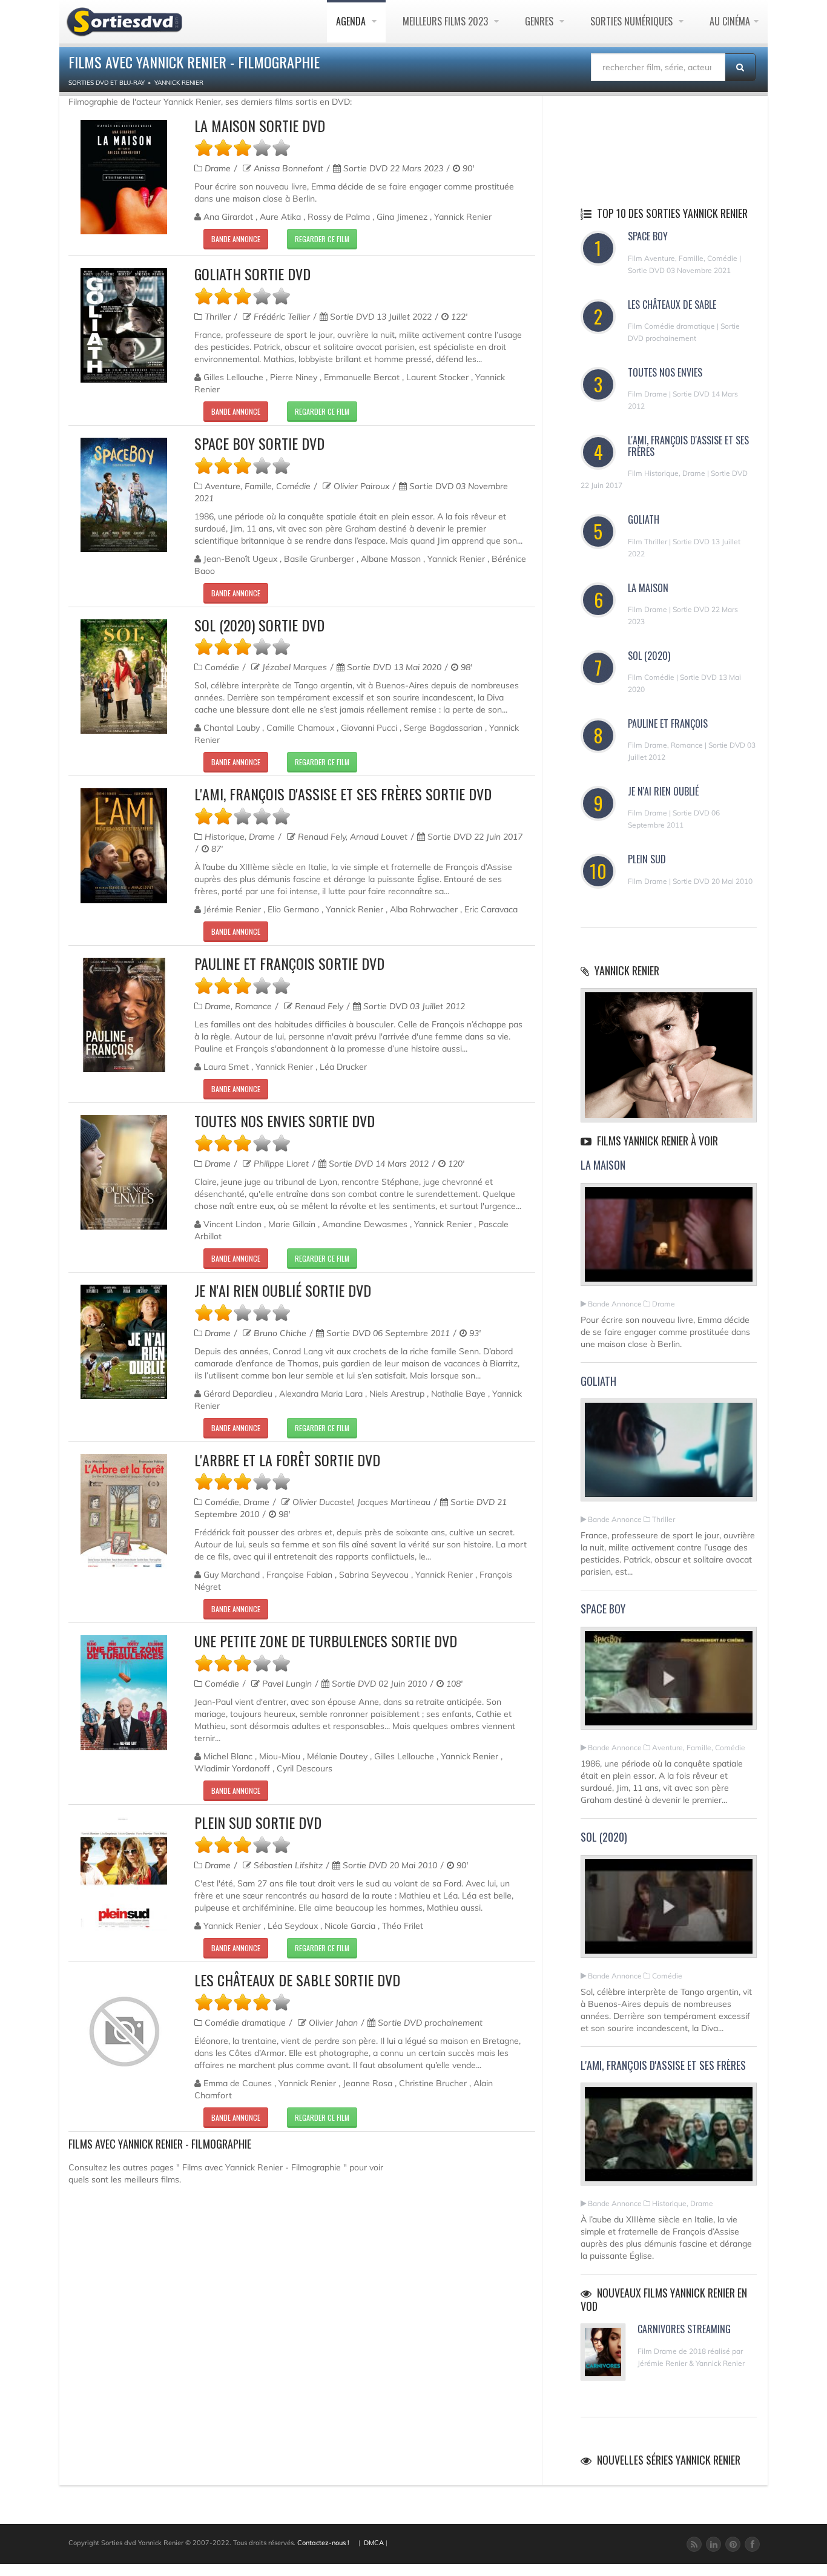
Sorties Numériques (633, 21)
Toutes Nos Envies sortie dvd (285, 1121)
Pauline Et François (668, 723)
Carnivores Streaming (684, 2329)
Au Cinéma (730, 21)
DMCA (374, 2543)
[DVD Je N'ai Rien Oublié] (124, 1342)
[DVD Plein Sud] (124, 1874)
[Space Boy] (669, 1683)
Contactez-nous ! (323, 2543)
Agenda (352, 21)
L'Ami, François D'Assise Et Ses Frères (688, 446)
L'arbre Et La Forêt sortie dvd (287, 1460)
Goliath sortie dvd (252, 274)
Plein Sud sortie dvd (258, 1822)
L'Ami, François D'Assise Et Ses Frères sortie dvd (343, 794)
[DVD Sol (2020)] (124, 677)
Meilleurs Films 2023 (446, 21)
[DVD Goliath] (124, 325)
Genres (540, 21)
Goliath (644, 519)
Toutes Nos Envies (665, 372)
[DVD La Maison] (124, 177)
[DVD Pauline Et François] (124, 1015)
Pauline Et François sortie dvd (289, 963)
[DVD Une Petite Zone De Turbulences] (124, 1692)
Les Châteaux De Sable (672, 305)
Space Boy (648, 236)
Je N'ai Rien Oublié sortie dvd (283, 1290)
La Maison (648, 588)
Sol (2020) (649, 656)
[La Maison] (669, 1239)
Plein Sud (647, 859)
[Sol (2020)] (669, 1911)
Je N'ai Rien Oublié (663, 791)
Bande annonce (236, 239)
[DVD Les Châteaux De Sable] (124, 2032)
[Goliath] (669, 1455)
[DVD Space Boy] (124, 495)
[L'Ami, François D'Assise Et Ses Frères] (669, 2140)
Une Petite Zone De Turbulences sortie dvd (326, 1641)
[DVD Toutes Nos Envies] (124, 1172)
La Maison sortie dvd (260, 125)
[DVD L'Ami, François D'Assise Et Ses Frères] (124, 845)
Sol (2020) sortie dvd (259, 625)
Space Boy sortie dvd (259, 443)
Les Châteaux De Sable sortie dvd (297, 1980)
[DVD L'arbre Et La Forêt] (124, 1511)
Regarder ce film (322, 239)
